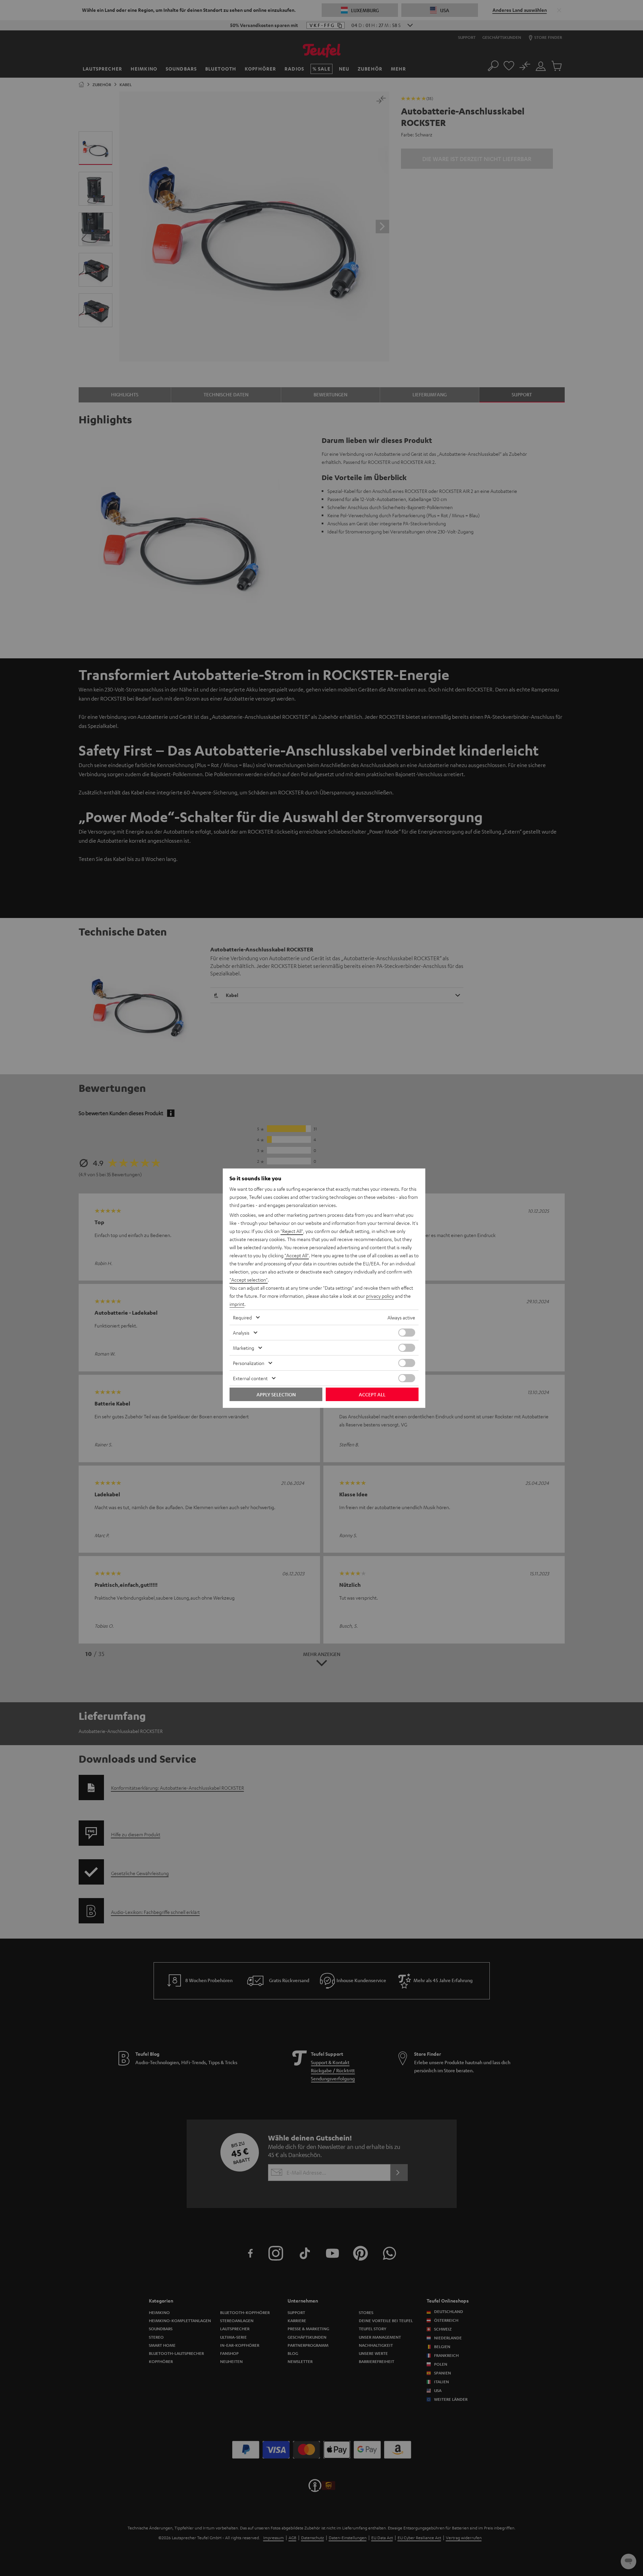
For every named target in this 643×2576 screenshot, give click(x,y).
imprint (237, 1304)
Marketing (244, 1348)
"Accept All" (297, 1255)
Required (242, 1317)
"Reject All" (292, 1231)
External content (250, 1378)
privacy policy (380, 1296)
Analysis (241, 1333)
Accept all (372, 1394)
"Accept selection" (249, 1280)
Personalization (249, 1363)
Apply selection (276, 1394)
